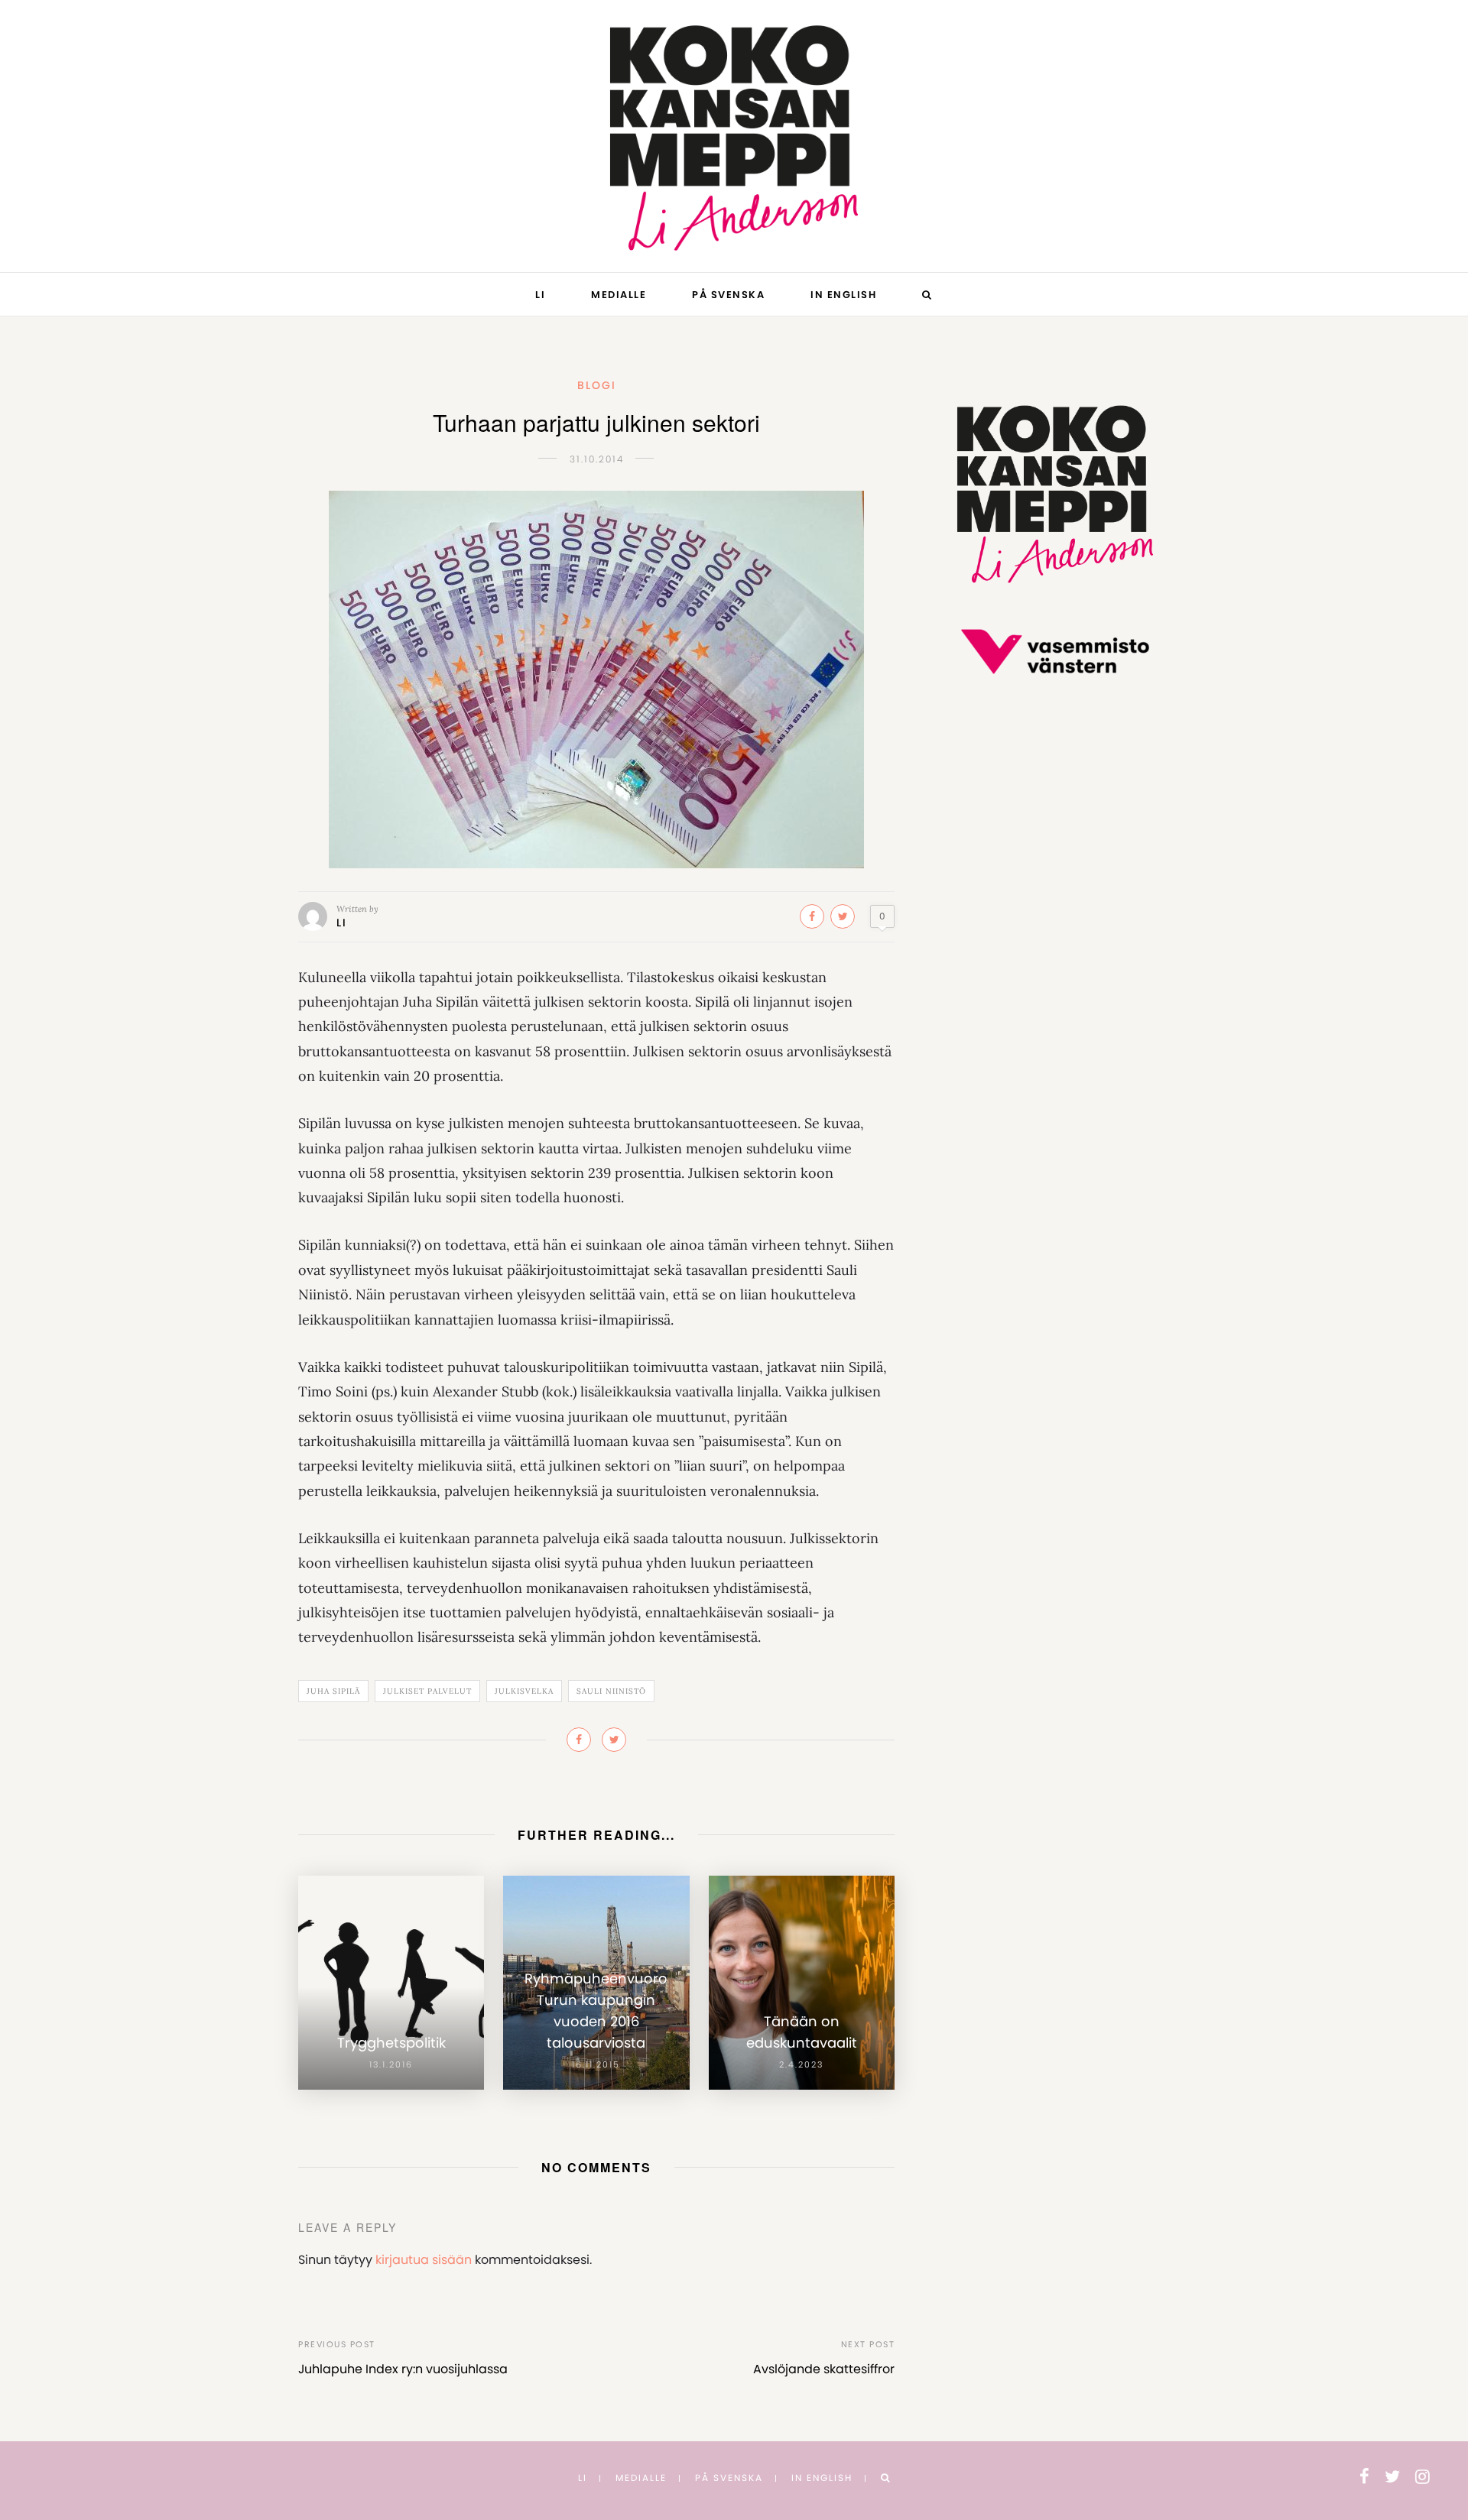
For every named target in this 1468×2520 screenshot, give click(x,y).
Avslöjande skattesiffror (824, 2369)
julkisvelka (524, 1691)
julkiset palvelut (427, 1691)
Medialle (619, 295)
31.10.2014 (597, 459)
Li (540, 295)
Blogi (597, 385)
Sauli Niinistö (611, 1691)
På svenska (728, 295)
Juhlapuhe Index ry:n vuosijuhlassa (403, 2369)
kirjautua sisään (424, 2260)
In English (843, 295)
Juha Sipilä (333, 1691)
